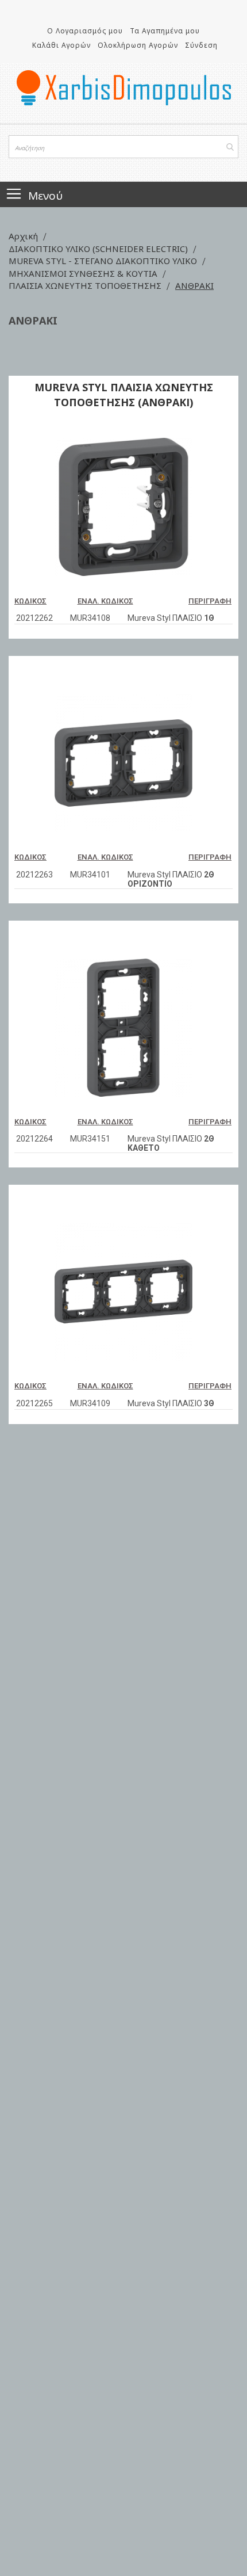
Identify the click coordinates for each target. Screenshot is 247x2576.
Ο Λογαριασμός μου (85, 31)
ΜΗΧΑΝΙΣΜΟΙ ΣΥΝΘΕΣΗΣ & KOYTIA (84, 273)
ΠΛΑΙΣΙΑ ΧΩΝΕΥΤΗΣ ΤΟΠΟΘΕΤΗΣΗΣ (86, 285)
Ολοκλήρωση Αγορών (138, 45)
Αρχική (24, 236)
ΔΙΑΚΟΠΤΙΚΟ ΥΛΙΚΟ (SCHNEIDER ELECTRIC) (99, 249)
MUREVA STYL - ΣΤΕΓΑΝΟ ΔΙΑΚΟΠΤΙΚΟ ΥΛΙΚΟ (104, 261)
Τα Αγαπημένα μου (165, 31)
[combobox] (123, 147)
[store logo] (123, 88)
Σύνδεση (201, 45)
